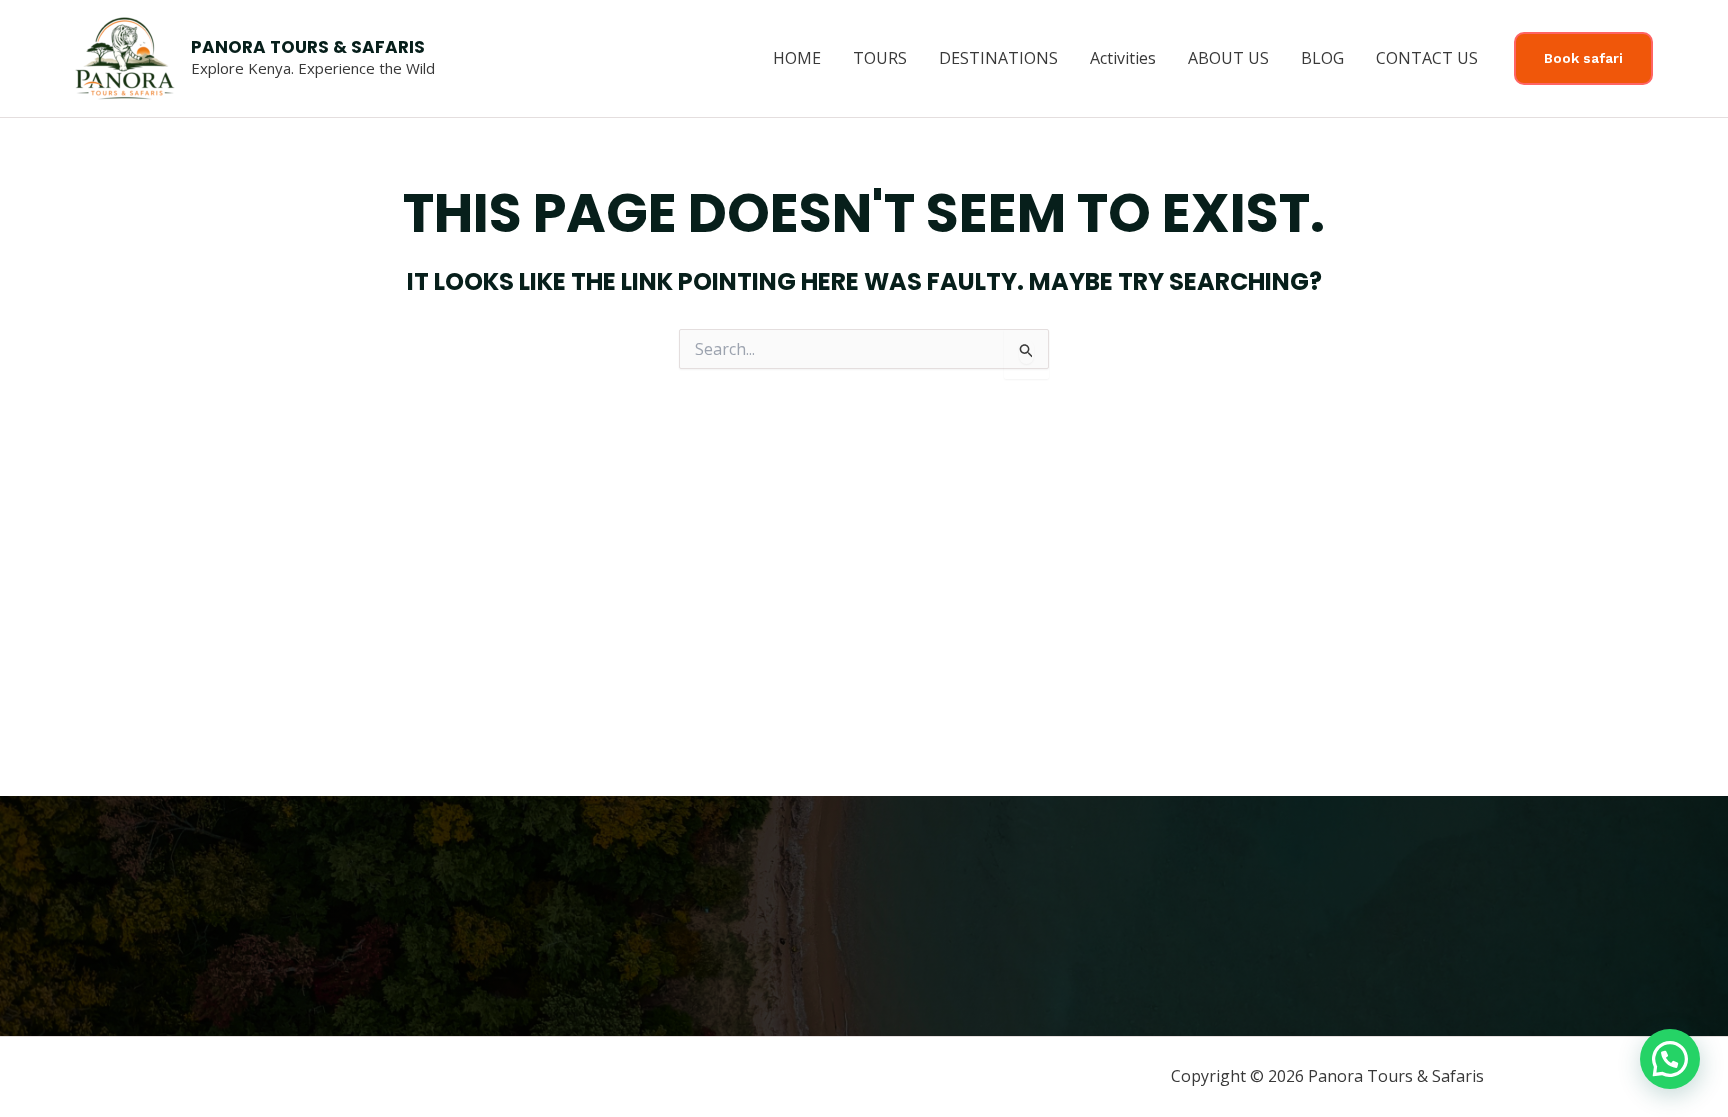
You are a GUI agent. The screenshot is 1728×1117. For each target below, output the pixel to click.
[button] (1583, 58)
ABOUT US (1228, 58)
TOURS (880, 58)
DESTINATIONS (998, 58)
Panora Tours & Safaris (308, 47)
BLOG (1322, 58)
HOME (797, 58)
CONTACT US (1427, 58)
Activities (1123, 58)
